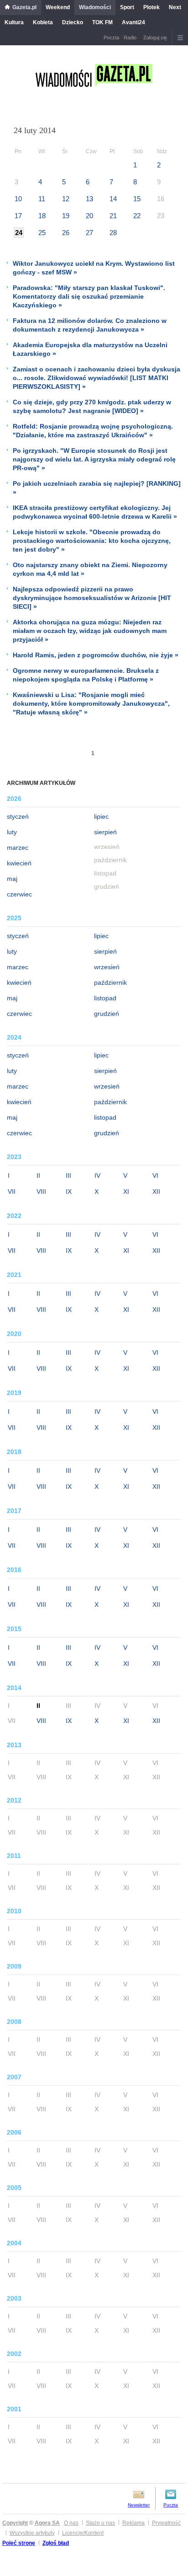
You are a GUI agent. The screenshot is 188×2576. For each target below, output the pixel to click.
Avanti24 (133, 22)
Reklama (133, 2523)
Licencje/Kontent (83, 2533)
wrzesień (107, 967)
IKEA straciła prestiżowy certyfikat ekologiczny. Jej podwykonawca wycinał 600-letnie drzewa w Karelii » (95, 512)
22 (137, 216)
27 (89, 233)
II (38, 1175)
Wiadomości (95, 7)
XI (126, 1191)
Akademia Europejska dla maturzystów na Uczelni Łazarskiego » (90, 349)
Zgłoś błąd (56, 2543)
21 (113, 216)
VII (12, 1191)
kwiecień (19, 863)
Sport (127, 7)
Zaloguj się (155, 38)
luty (12, 832)
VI (155, 1175)
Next (175, 7)
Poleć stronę (19, 2543)
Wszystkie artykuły (32, 2533)
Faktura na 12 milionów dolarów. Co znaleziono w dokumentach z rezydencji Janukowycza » (90, 325)
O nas (71, 2523)
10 (18, 199)
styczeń (18, 816)
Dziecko (73, 22)
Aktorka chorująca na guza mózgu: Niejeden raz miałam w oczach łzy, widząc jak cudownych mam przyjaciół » (90, 631)
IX (69, 1191)
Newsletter (139, 2505)
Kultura (14, 22)
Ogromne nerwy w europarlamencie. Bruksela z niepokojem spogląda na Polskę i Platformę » (86, 675)
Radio (130, 38)
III (68, 1175)
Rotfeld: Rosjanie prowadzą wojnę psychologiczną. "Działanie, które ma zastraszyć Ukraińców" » (93, 431)
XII (156, 1191)
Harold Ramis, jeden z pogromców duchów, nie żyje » (96, 655)
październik (110, 982)
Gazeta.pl (24, 7)
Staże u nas (100, 2523)
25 (42, 233)
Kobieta (43, 22)
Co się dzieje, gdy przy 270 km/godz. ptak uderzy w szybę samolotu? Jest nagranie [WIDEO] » (92, 406)
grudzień (107, 1014)
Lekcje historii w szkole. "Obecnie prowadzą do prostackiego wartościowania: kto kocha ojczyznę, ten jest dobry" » (92, 541)
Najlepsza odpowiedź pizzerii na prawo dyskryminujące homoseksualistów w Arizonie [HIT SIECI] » (92, 598)
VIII (41, 1191)
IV (97, 1175)
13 (89, 199)
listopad (105, 998)
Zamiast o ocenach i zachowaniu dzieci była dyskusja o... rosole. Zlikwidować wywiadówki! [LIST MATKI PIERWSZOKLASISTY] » (97, 378)
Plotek (151, 7)
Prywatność (166, 2523)
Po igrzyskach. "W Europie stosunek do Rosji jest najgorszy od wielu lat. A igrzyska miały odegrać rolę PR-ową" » (94, 459)
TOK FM (102, 22)
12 (66, 199)
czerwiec (19, 894)
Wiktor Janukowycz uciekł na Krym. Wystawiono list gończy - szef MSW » (94, 268)
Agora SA (47, 2523)
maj (12, 879)
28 (113, 233)
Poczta (111, 38)
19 (66, 216)
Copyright (15, 2523)
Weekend (58, 7)
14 (113, 199)
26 (66, 233)
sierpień (105, 832)
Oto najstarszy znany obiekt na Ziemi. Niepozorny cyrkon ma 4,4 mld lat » (90, 569)
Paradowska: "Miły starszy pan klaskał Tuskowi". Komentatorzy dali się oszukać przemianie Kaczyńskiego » (89, 296)
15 (137, 199)
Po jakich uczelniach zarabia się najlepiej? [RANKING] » (97, 488)
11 (42, 199)
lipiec (101, 816)
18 (42, 216)
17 (18, 216)
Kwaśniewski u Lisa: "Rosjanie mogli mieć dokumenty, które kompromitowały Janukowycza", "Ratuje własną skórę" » (91, 703)
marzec (18, 848)
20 (89, 216)
